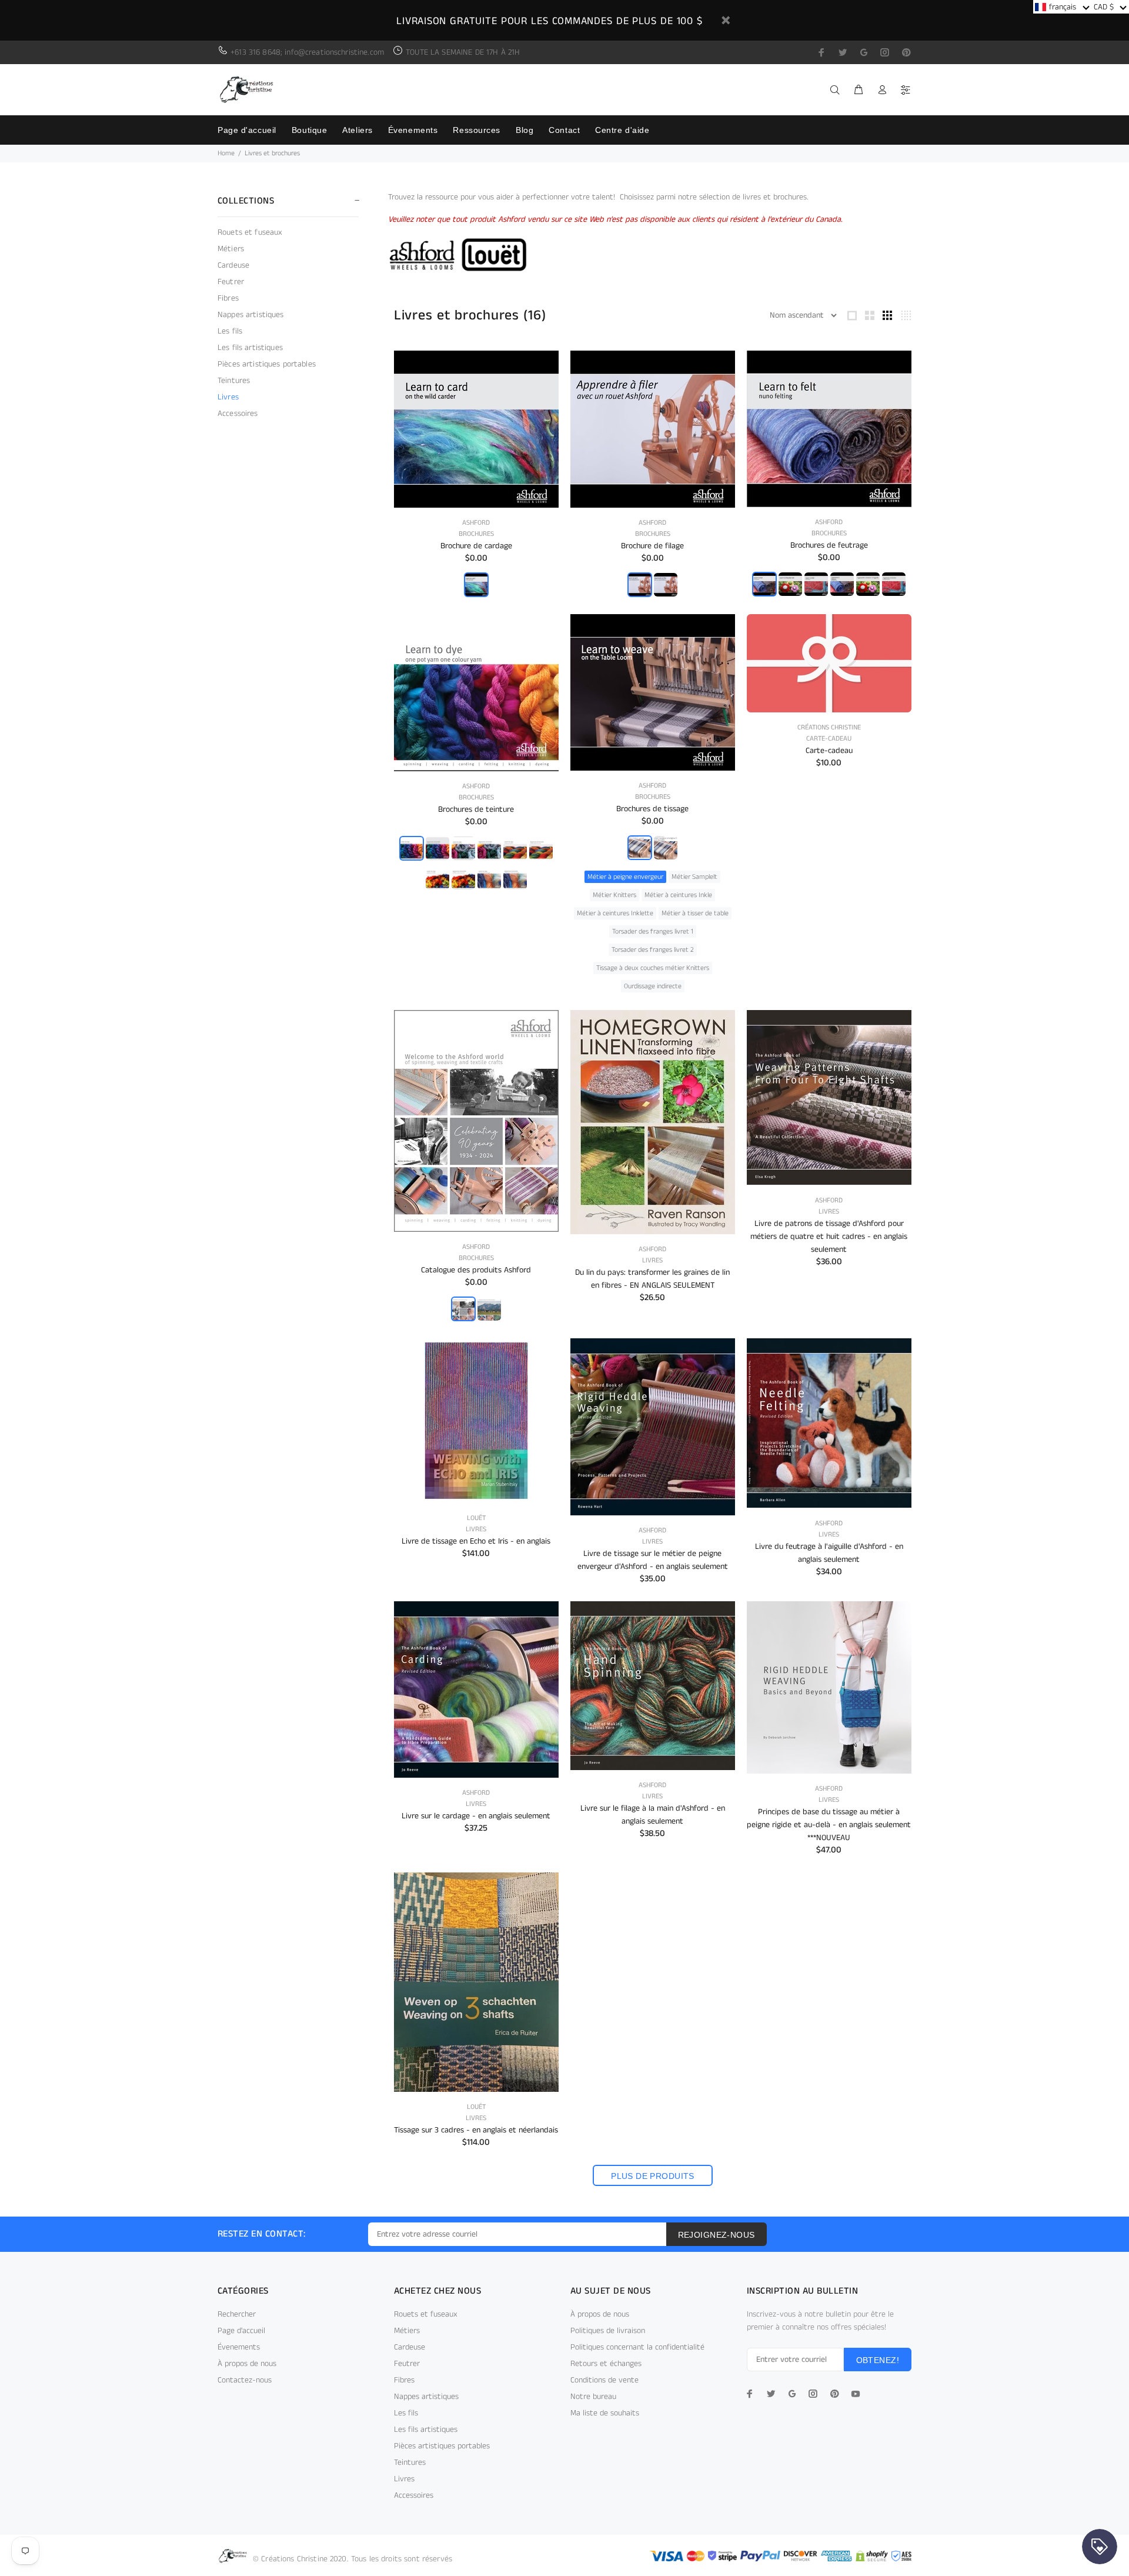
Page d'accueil (241, 2331)
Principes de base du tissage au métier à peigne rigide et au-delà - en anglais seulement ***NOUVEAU (829, 1825)
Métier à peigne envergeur (625, 877)
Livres (228, 397)
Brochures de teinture (476, 809)
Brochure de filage (652, 546)
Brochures (476, 534)
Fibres (228, 298)
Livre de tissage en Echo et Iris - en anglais (476, 1541)
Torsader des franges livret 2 (653, 950)
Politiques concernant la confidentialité (637, 2347)
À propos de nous (247, 2364)
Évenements (239, 2347)
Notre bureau (593, 2397)
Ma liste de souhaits (605, 2413)
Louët (476, 1518)
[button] (1062, 7)
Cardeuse (233, 265)
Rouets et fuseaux (250, 232)
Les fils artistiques (250, 348)
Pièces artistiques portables (267, 364)
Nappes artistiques (251, 315)
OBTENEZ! (878, 2360)
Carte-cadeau (829, 739)
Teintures (234, 381)
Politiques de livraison (608, 2331)
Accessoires (238, 413)
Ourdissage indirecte (653, 986)
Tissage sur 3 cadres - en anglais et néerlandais (476, 2130)
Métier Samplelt (694, 877)
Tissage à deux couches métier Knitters (653, 968)
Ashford (476, 523)
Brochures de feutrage (829, 545)
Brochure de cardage (476, 546)
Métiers (231, 249)
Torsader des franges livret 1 (653, 932)
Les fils (230, 331)
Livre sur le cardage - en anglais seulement (476, 1816)
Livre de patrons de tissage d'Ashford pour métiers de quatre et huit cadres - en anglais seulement (829, 1237)
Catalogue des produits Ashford (476, 1270)
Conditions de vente (604, 2380)
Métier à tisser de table (695, 913)
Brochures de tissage (652, 809)
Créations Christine (829, 727)
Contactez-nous (245, 2380)
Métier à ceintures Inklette (615, 913)
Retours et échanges (606, 2364)
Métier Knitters (614, 895)
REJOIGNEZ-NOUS (717, 2235)
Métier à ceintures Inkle (678, 895)
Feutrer (231, 282)
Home (226, 153)
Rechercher (237, 2314)
